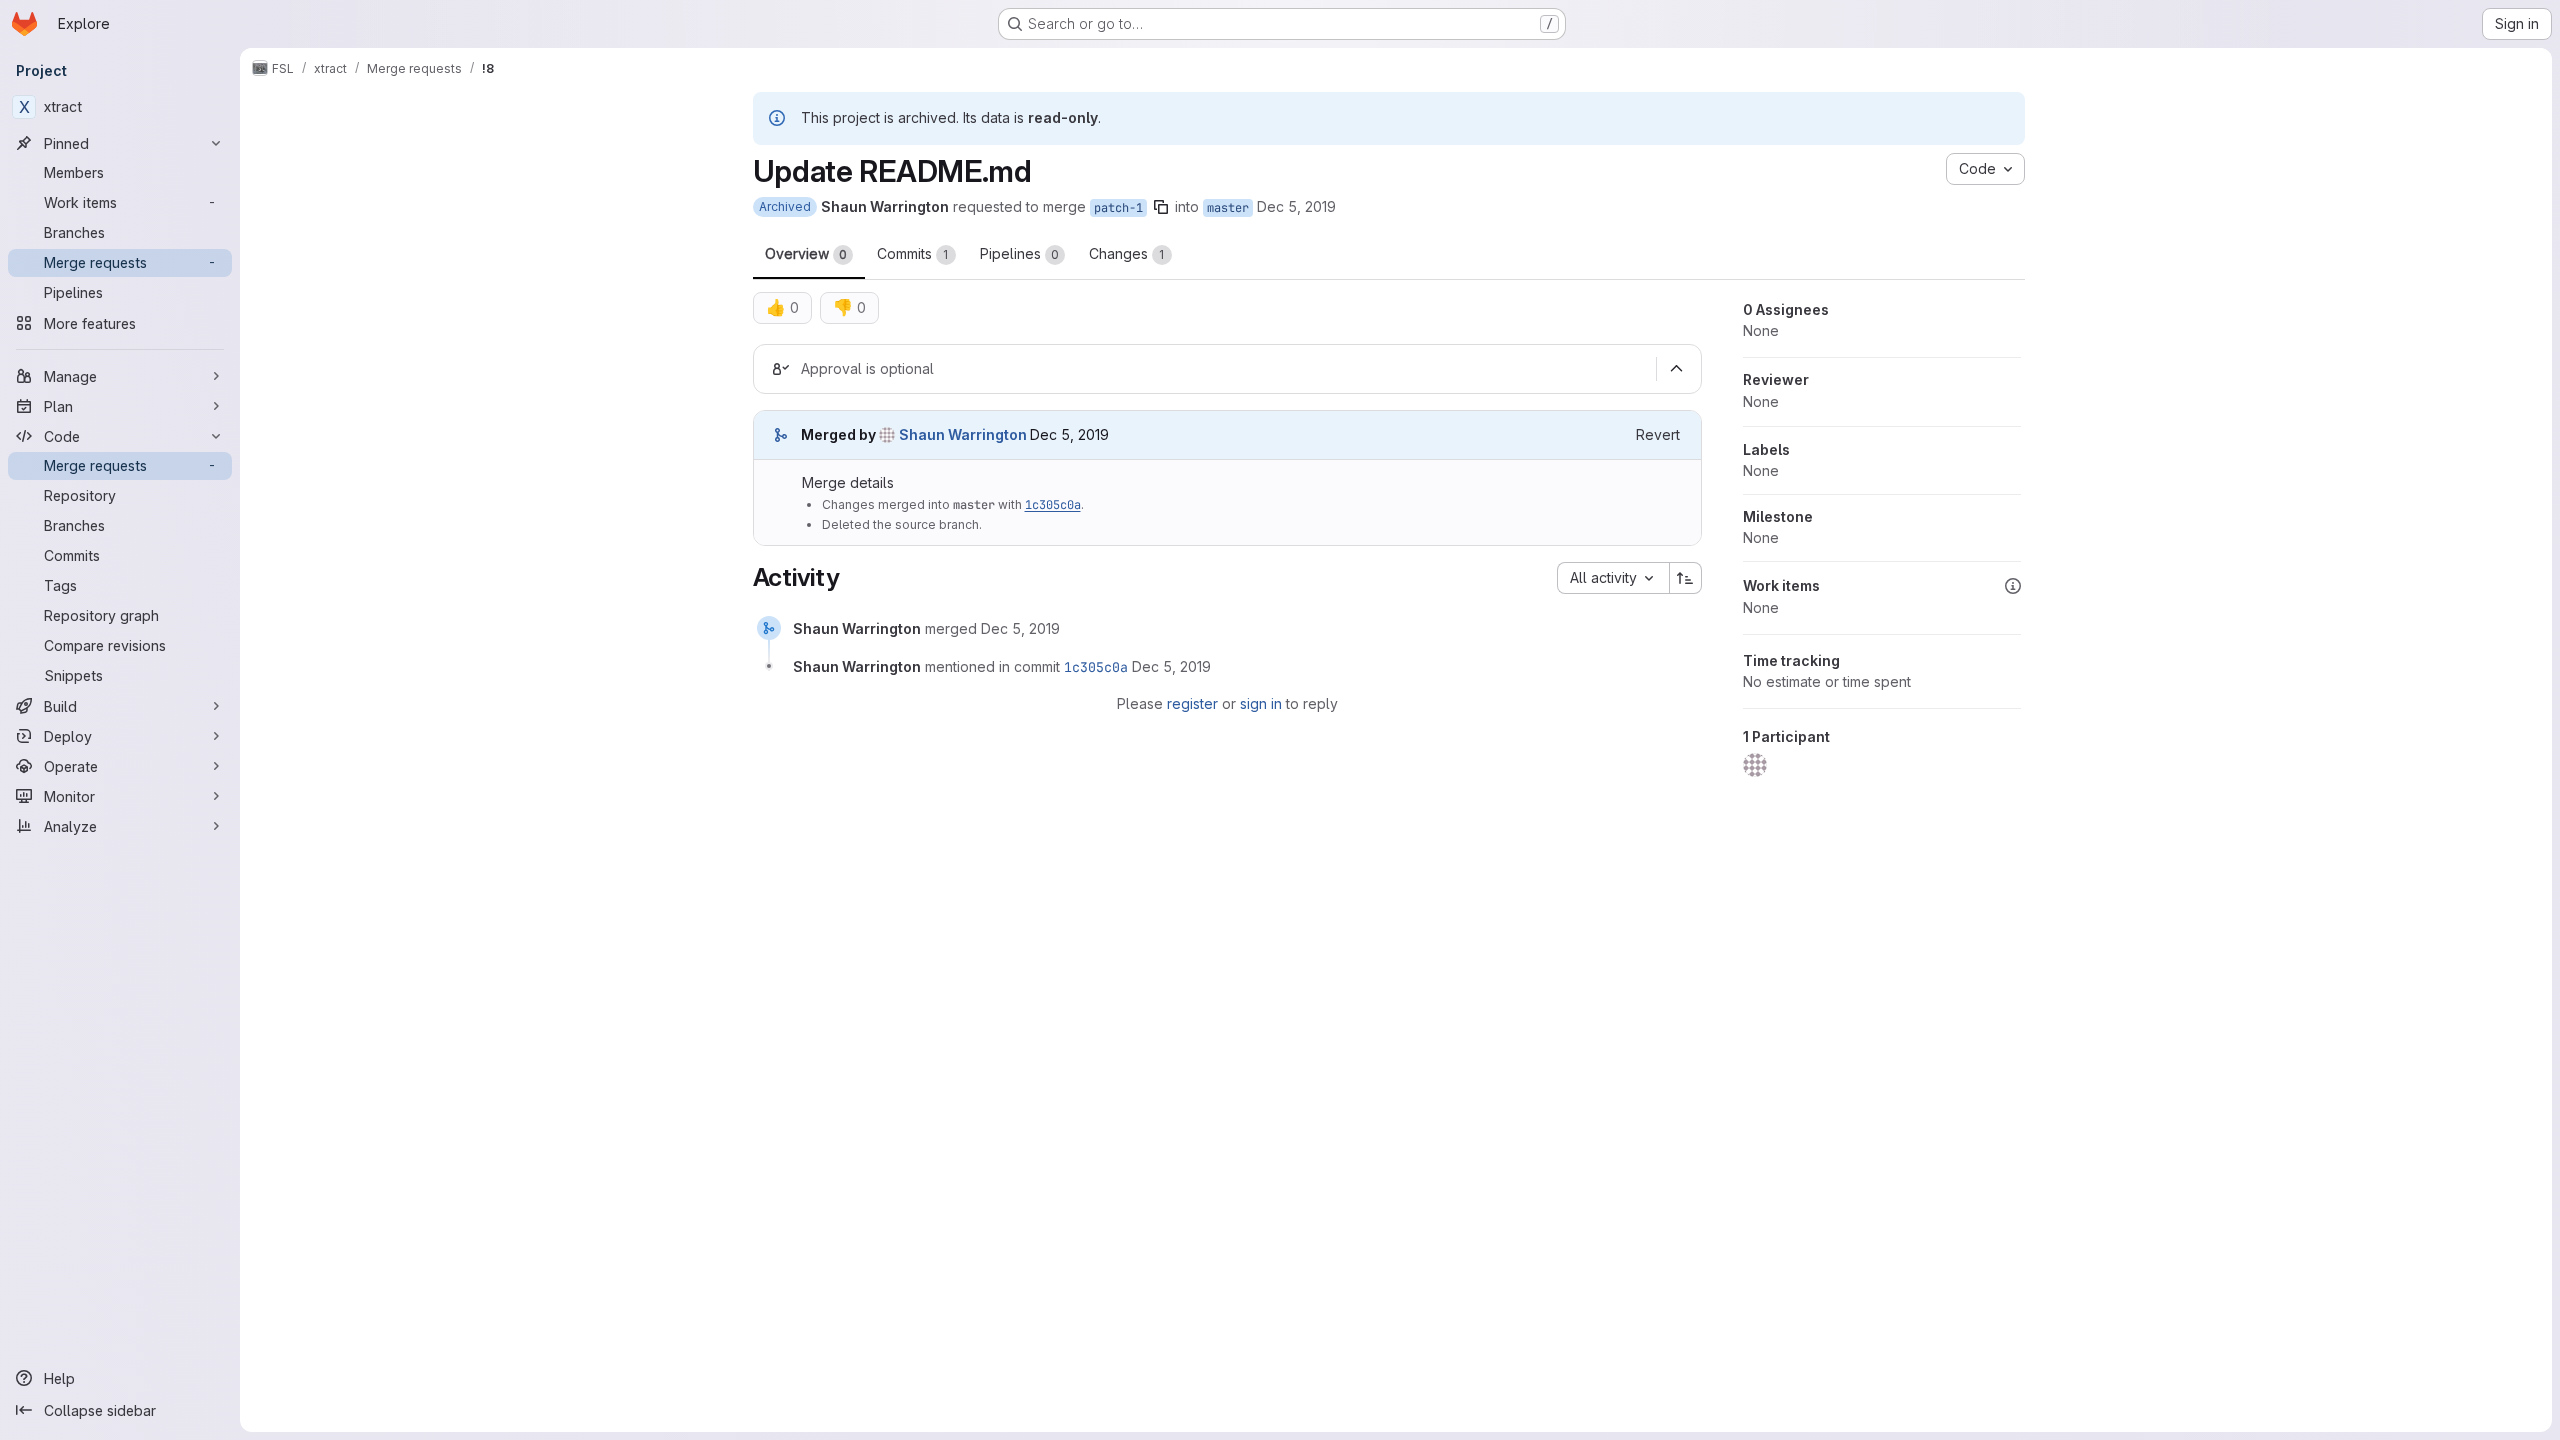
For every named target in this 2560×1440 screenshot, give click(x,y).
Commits (913, 253)
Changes (1127, 253)
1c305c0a (1053, 505)
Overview (806, 253)
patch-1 (1118, 208)
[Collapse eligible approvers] (1677, 369)
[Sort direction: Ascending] (1686, 578)
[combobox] (1613, 578)
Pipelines (1019, 253)
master (1228, 208)
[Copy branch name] (1161, 207)
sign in (1261, 703)
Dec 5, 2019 (1296, 206)
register (1192, 703)
